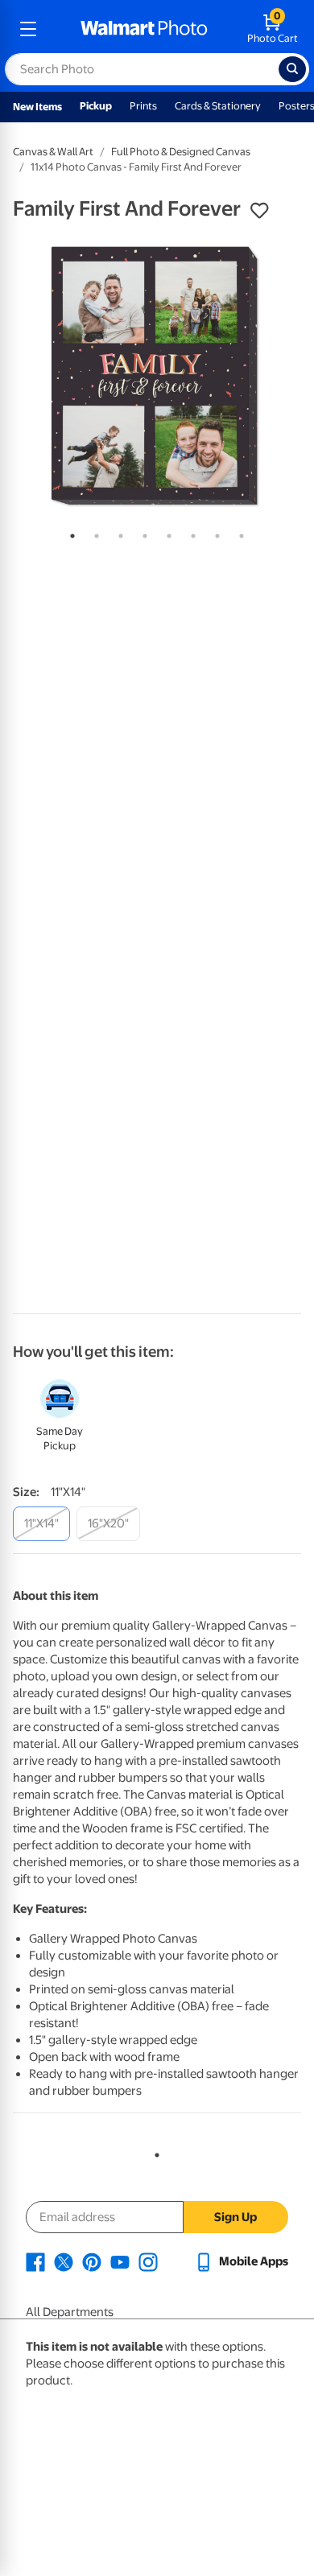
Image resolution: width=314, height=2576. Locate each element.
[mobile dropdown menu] (28, 29)
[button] (259, 211)
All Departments (70, 2312)
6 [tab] (190, 533)
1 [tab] (69, 533)
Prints (143, 106)
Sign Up (235, 2217)
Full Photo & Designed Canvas (181, 152)
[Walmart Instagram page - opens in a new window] (148, 2261)
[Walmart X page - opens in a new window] (64, 2261)
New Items (37, 107)
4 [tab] (142, 533)
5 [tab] (166, 533)
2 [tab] (93, 533)
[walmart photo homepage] (144, 29)
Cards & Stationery (218, 106)
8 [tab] (238, 533)
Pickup (96, 106)
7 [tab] (214, 533)
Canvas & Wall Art (53, 152)
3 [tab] (118, 533)
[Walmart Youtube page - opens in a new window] (120, 2261)
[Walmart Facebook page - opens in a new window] (35, 2261)
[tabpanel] (157, 376)
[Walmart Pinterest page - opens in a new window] (92, 2261)
